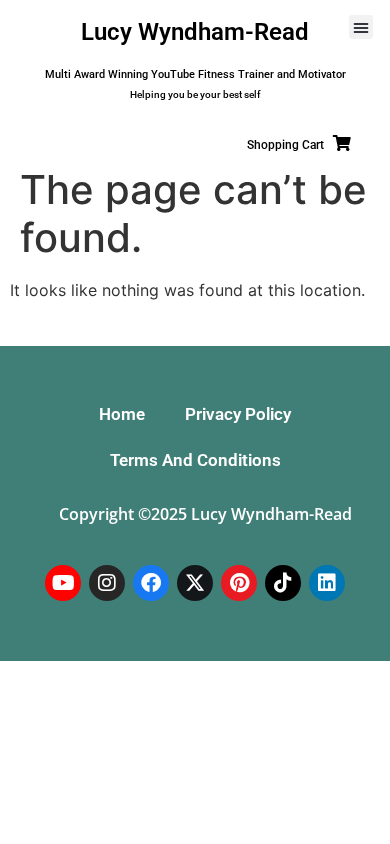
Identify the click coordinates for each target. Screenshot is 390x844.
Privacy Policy (238, 414)
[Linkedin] (327, 583)
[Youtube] (63, 583)
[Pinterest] (239, 583)
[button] (361, 27)
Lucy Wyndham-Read (195, 32)
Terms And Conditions (195, 460)
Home (122, 414)
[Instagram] (107, 583)
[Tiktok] (283, 583)
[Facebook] (151, 583)
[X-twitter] (195, 583)
